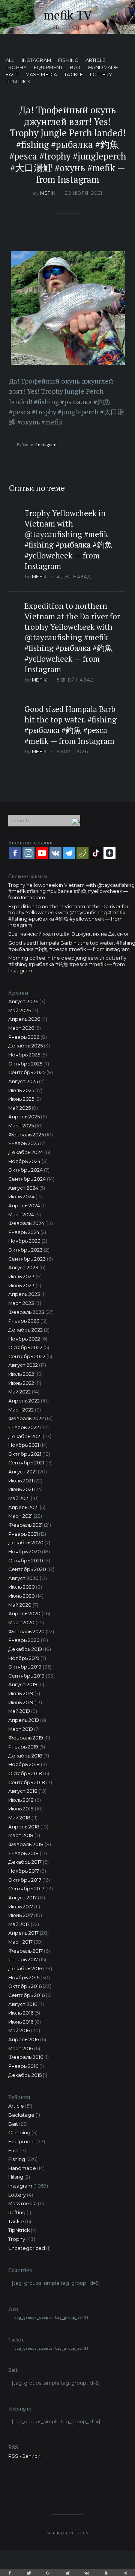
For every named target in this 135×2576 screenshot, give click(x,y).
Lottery (101, 75)
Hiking (16, 2177)
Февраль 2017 (25, 1951)
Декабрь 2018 (25, 1756)
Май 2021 (19, 1498)
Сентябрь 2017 (26, 1889)
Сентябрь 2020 (27, 1569)
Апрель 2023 (24, 1294)
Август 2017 (22, 1898)
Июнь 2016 (21, 2022)
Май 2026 (20, 1010)
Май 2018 (19, 1818)
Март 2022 (21, 1410)
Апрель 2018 (24, 1827)
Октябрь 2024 (25, 1170)
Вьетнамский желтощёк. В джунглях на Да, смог (69, 934)
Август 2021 (22, 1472)
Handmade (103, 68)
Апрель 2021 (23, 1507)
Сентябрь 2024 (27, 1179)
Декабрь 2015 (25, 2075)
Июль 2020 (22, 1587)
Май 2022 (19, 1392)
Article (95, 61)
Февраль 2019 (26, 1738)
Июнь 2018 (21, 1809)
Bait (75, 68)
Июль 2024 (21, 1197)
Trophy (16, 68)
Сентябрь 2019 (26, 1676)
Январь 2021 (23, 1534)
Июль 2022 (21, 1374)
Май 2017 (19, 1924)
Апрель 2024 (24, 1206)
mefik (48, 193)
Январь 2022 (24, 1427)
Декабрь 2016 (25, 1969)
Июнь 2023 (21, 1286)
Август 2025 (23, 1081)
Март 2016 (21, 2049)
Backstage (21, 2115)
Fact (12, 75)
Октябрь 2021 (25, 1454)
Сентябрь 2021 (26, 1463)
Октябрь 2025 (25, 1064)
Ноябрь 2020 (25, 1552)
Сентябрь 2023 (27, 1259)
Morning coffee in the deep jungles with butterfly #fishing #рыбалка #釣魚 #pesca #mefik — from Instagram (67, 964)
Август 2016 (23, 2004)
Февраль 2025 (26, 1135)
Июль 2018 (21, 1800)
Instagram (36, 61)
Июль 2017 (21, 1907)
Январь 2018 (23, 1853)
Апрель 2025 (24, 1117)
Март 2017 (20, 1942)
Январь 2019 (23, 1747)
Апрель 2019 (24, 1720)
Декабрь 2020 (26, 1543)
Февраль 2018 (26, 1844)
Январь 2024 (24, 1232)
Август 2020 (23, 1578)
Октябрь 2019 (25, 1667)
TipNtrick (18, 82)
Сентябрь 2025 (27, 1072)
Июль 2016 (21, 2013)
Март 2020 (21, 1623)
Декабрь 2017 (25, 1862)
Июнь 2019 (21, 1703)
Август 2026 (23, 1001)
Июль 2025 (21, 1090)
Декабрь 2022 (25, 1330)
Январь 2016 (23, 2066)
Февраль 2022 (26, 1418)
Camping (19, 2133)
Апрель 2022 (24, 1401)
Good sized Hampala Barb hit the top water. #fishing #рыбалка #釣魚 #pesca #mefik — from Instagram (70, 725)
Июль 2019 (21, 1694)
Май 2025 (19, 1108)
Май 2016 (19, 2031)
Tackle (73, 75)
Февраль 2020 (26, 1632)
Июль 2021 (21, 1481)
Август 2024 (23, 1188)
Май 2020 (20, 1605)
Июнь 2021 (21, 1489)
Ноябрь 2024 (24, 1161)
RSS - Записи (24, 2456)
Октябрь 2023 (25, 1250)
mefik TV (68, 15)
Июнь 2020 (22, 1596)
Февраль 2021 (25, 1525)
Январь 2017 (23, 1960)
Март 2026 (21, 1028)
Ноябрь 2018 (24, 1764)
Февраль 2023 (26, 1312)
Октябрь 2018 (25, 1773)
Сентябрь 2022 (27, 1356)
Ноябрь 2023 (24, 1241)
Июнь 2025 (21, 1099)
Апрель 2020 (24, 1614)
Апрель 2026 (24, 1019)
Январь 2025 (24, 1143)
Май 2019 (19, 1711)
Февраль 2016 (26, 2057)
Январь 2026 (24, 1037)
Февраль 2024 (26, 1223)
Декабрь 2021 (25, 1436)
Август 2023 (23, 1268)
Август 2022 (23, 1365)
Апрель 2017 (23, 1933)
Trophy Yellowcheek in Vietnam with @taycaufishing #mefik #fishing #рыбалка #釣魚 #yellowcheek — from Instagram (68, 539)
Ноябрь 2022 (24, 1339)
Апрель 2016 (24, 2040)
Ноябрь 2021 (24, 1445)
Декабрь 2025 (25, 1046)
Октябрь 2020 (26, 1561)
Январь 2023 (24, 1321)
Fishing (68, 61)
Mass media (41, 75)
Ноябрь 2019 (24, 1658)
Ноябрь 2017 (24, 1871)
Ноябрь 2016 (24, 1978)
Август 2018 (23, 1791)
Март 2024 (21, 1215)
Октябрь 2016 (25, 1986)
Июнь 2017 (21, 1915)
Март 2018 (21, 1835)
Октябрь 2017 (25, 1880)
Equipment (48, 68)
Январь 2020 (24, 1640)
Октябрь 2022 (25, 1347)
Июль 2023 (21, 1277)
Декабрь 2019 (25, 1649)
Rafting (17, 2213)
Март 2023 (21, 1303)
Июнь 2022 (21, 1383)
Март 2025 (21, 1126)
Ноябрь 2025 (24, 1055)
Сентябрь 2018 (27, 1782)
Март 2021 (20, 1516)
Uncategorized (27, 2248)
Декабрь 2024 (26, 1152)
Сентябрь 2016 (26, 1995)
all (10, 61)
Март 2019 (21, 1729)
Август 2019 (23, 1684)
